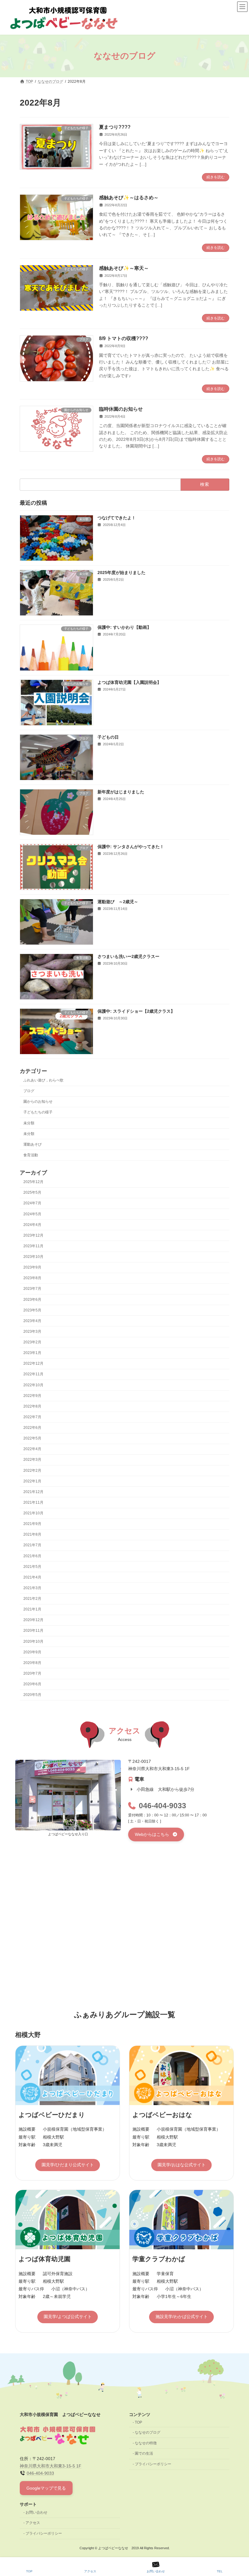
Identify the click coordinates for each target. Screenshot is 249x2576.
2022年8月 (32, 1406)
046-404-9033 (162, 1806)
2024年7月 (32, 1203)
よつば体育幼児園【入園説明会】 (129, 682)
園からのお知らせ (38, 1102)
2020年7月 (32, 1673)
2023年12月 (33, 1235)
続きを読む (216, 177)
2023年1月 (32, 1353)
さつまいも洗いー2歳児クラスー (128, 956)
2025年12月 (33, 1182)
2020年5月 (32, 1695)
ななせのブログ (148, 2432)
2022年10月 (33, 1385)
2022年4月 (32, 1449)
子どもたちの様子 (38, 1112)
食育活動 (31, 1155)
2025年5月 (32, 1192)
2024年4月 (32, 1225)
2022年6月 (32, 1428)
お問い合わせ (36, 2512)
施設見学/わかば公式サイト (182, 2317)
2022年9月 (32, 1396)
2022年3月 (32, 1460)
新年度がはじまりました (121, 792)
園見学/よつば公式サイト (68, 2317)
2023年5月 (32, 1310)
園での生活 (144, 2453)
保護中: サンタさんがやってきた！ (131, 847)
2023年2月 (32, 1342)
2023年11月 (33, 1246)
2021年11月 (33, 1502)
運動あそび (32, 1144)
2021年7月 (32, 1545)
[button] (156, 1834)
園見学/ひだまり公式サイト (68, 2165)
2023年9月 (32, 1267)
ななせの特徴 (146, 2443)
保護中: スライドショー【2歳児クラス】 (136, 1011)
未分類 (29, 1123)
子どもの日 (108, 737)
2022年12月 (33, 1363)
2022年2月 (32, 1470)
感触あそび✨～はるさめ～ (129, 198)
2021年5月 (32, 1567)
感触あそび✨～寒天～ (124, 268)
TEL (220, 2571)
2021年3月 (32, 1588)
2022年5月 (32, 1438)
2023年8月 (32, 1278)
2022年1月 (32, 1481)
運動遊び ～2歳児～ (118, 901)
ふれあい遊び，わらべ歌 (43, 1080)
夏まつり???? (115, 127)
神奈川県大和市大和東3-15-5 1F (51, 2466)
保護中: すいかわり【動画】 (124, 627)
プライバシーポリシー (153, 2464)
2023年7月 (32, 1289)
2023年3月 (32, 1332)
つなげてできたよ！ (117, 518)
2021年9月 (32, 1524)
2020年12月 (33, 1620)
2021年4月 (32, 1577)
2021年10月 (33, 1513)
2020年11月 (33, 1631)
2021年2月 (32, 1599)
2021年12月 (33, 1492)
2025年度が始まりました (121, 573)
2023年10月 (33, 1257)
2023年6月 (32, 1299)
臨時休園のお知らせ (121, 409)
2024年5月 (32, 1214)
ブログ (29, 1091)
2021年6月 (32, 1556)
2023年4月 (32, 1321)
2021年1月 (32, 1609)
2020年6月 (32, 1684)
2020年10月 (33, 1641)
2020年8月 (32, 1663)
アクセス (33, 2523)
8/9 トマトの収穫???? (124, 338)
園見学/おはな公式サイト (182, 2165)
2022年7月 (32, 1417)
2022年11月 (33, 1374)
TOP (138, 2422)
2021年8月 (32, 1534)
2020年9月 (32, 1652)
